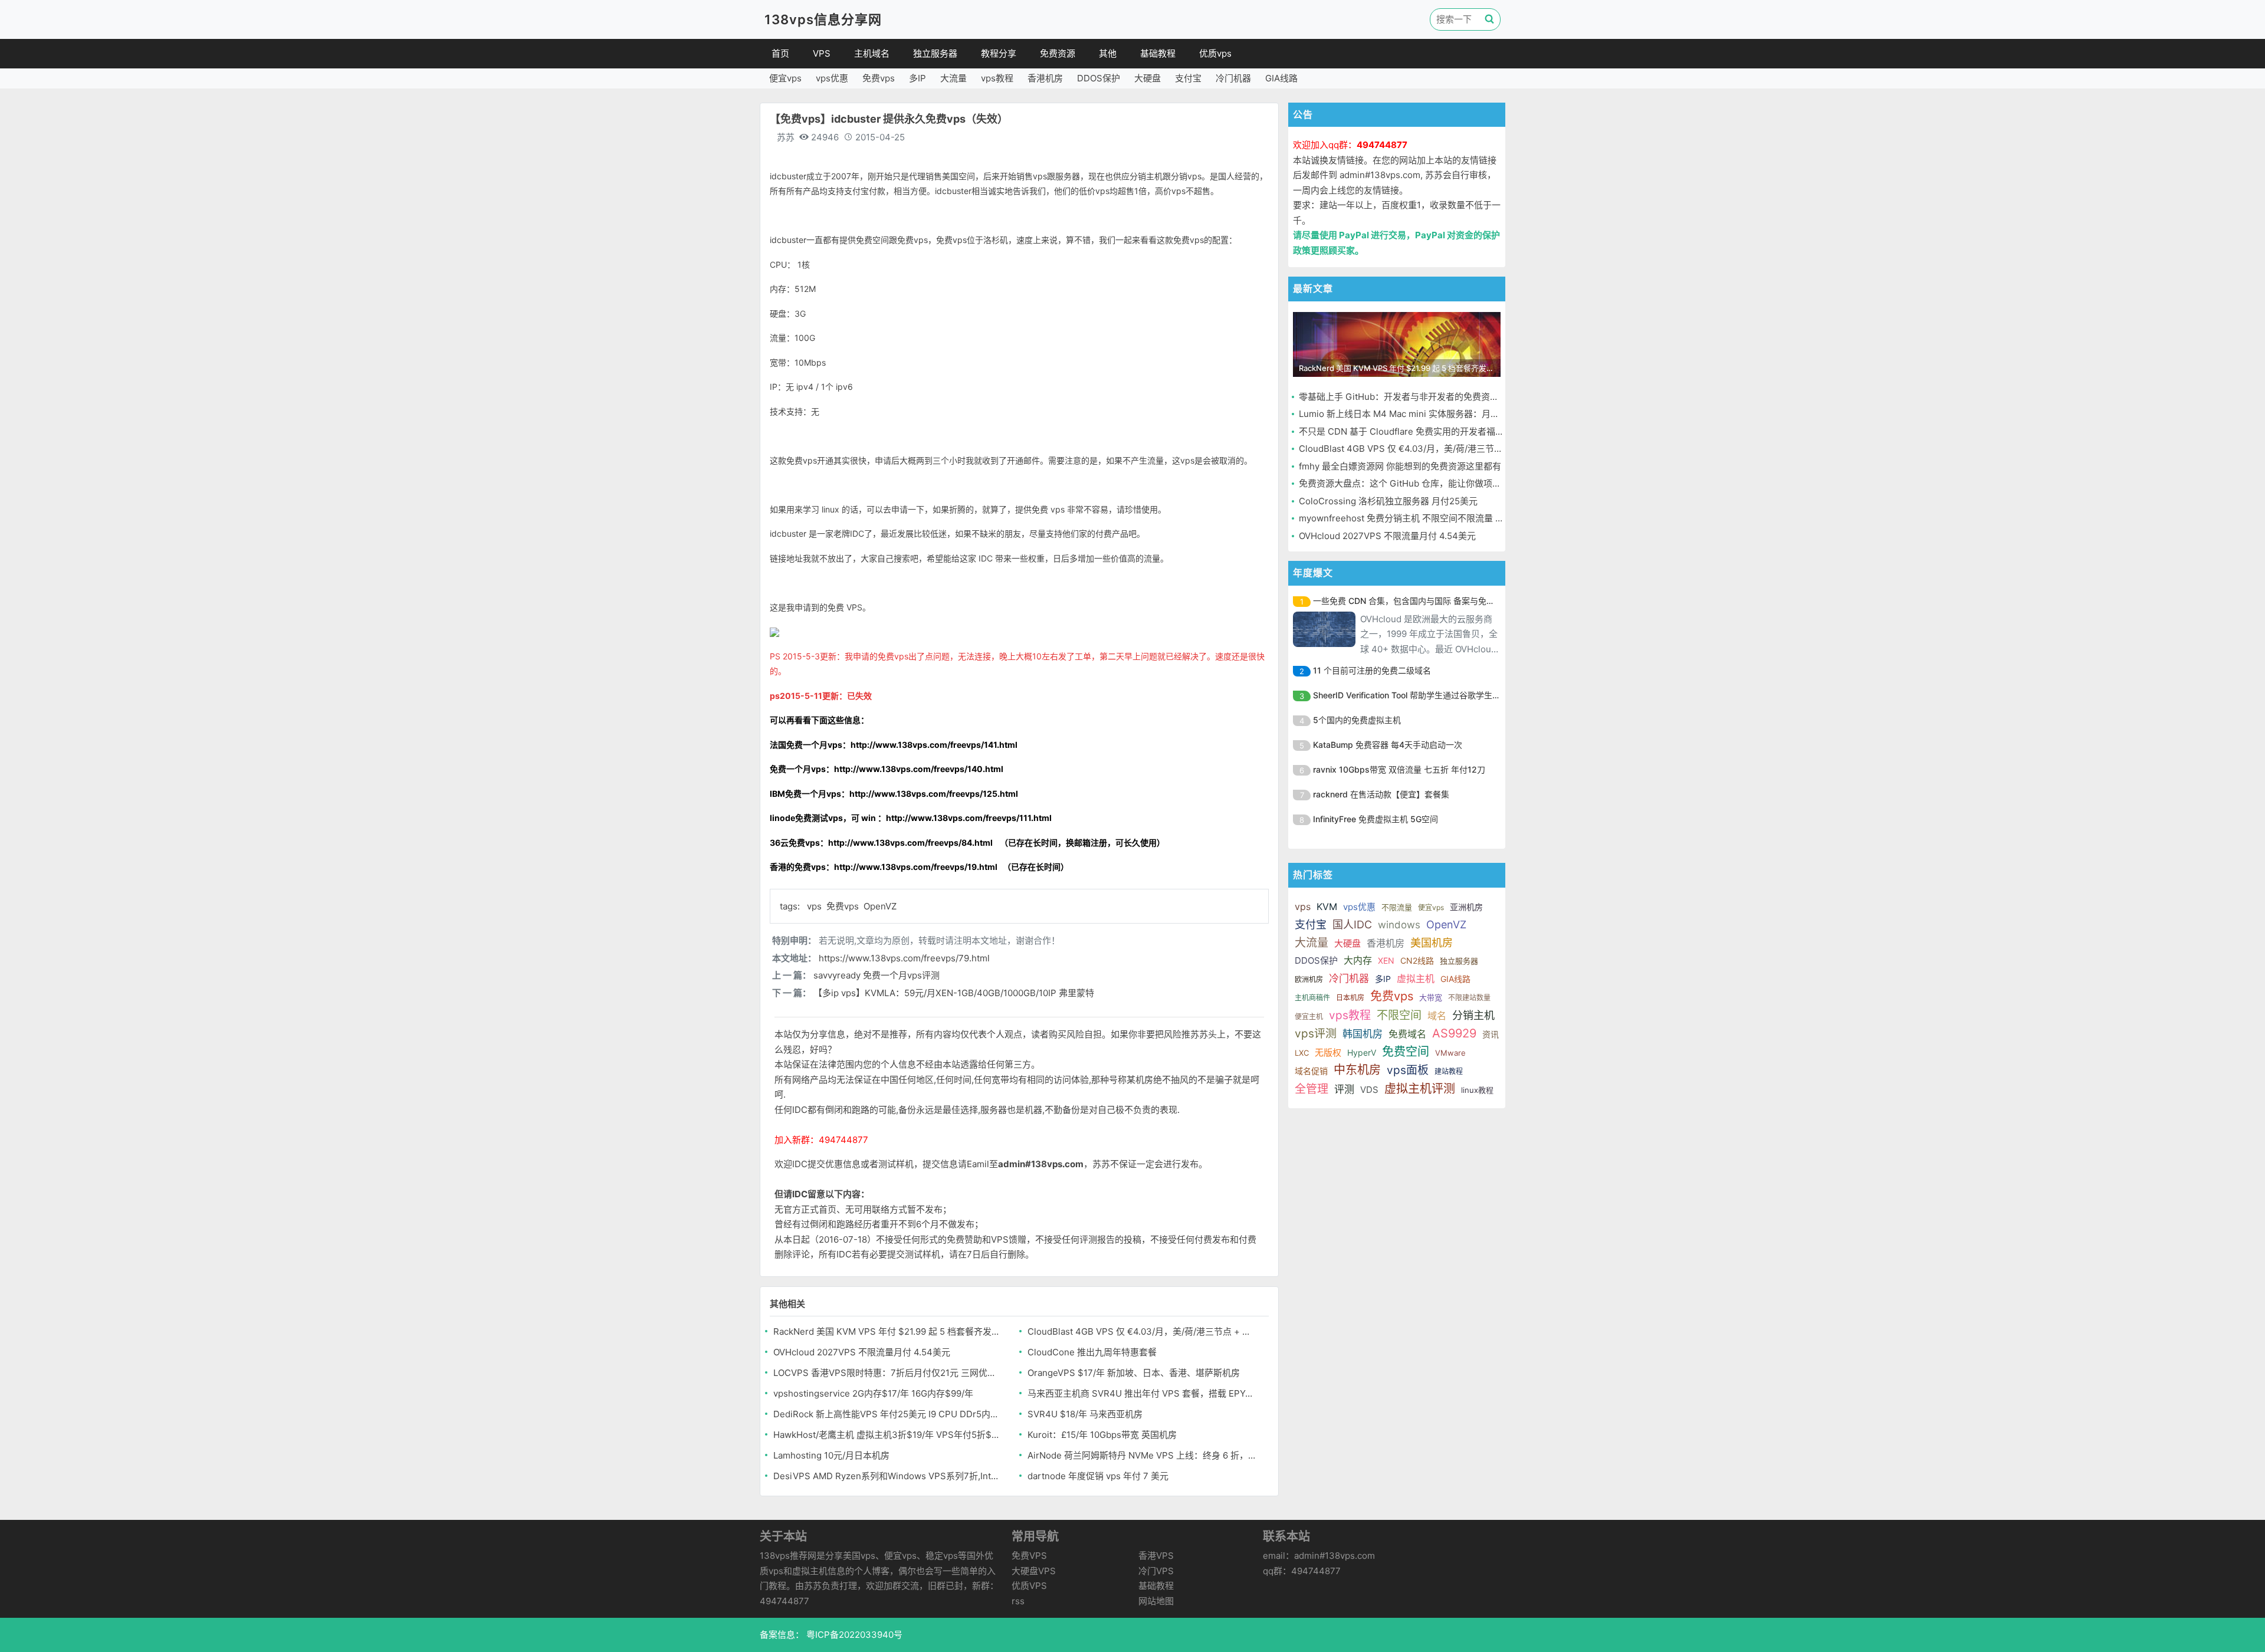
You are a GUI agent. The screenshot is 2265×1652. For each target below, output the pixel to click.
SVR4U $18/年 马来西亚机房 (1085, 1414)
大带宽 (1431, 997)
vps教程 (997, 78)
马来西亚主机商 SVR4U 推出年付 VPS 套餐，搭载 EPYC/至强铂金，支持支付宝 (1142, 1393)
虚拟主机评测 (1420, 1089)
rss (1018, 1601)
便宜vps (785, 78)
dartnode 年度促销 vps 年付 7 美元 (1098, 1476)
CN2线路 (1417, 960)
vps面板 (1408, 1070)
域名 (1437, 1016)
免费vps (879, 78)
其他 (1108, 53)
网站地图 (1156, 1601)
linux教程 (1477, 1090)
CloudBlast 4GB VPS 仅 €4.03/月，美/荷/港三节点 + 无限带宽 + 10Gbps (1142, 1331)
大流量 (953, 78)
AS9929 (1454, 1033)
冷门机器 (1233, 78)
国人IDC (1352, 924)
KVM (1327, 907)
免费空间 (1406, 1052)
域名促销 (1311, 1071)
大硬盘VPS (1034, 1571)
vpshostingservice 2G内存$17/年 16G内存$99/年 (873, 1393)
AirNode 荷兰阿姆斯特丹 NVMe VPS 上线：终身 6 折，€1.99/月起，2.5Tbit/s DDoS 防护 (1142, 1455)
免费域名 (1407, 1034)
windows (1399, 925)
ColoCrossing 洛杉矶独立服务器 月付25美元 (1388, 501)
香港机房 (1045, 78)
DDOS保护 (1099, 78)
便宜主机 (1309, 1017)
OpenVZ (880, 906)
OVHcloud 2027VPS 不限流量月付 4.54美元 (862, 1352)
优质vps (1215, 53)
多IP (918, 78)
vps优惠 (832, 78)
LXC (1302, 1053)
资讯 (1491, 1034)
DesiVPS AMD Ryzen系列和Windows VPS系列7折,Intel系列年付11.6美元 (888, 1476)
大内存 (1358, 960)
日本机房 (1350, 998)
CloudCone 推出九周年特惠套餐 (1092, 1352)
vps (815, 906)
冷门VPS (1156, 1571)
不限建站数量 (1469, 998)
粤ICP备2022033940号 (853, 1635)
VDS (1369, 1090)
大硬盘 (1148, 78)
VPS (822, 53)
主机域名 (872, 53)
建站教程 (1449, 1071)
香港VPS (1156, 1556)
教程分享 (999, 53)
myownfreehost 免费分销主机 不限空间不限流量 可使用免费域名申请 (1437, 518)
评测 (1344, 1089)
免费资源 (1058, 53)
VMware (1450, 1053)
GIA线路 (1281, 78)
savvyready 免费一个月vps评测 (877, 975)
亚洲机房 (1466, 907)
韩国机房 (1363, 1034)
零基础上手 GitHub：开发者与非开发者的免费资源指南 (1408, 397)
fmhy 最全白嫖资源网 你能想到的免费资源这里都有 (1400, 466)
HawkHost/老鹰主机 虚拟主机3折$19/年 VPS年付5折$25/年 (888, 1435)
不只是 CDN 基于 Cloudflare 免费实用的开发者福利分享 (1410, 431)
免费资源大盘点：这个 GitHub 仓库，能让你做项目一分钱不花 (1422, 483)
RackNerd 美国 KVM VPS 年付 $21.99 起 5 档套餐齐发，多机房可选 (888, 1331)
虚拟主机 (1416, 978)
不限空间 (1399, 1015)
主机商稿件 (1312, 998)
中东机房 (1357, 1070)
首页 (780, 53)
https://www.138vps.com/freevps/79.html (904, 958)
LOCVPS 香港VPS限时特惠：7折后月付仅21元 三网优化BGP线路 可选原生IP (888, 1373)
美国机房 (1432, 943)
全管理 (1312, 1089)
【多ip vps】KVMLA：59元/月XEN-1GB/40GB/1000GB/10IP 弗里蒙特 (954, 993)
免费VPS (1029, 1556)
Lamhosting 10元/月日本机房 (831, 1455)
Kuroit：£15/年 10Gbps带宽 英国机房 (1102, 1435)
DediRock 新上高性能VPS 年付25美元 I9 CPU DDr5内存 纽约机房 (888, 1414)
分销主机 (1473, 1015)
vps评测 (1316, 1034)
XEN (1386, 960)
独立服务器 (935, 53)
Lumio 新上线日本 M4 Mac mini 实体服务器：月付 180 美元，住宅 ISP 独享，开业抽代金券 (1480, 414)
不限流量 (1397, 907)
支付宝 (1188, 78)
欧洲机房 (1309, 979)
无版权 (1328, 1052)
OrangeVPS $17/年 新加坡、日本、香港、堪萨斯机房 (1134, 1373)
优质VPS (1029, 1586)
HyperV (1362, 1052)
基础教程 (1158, 53)
